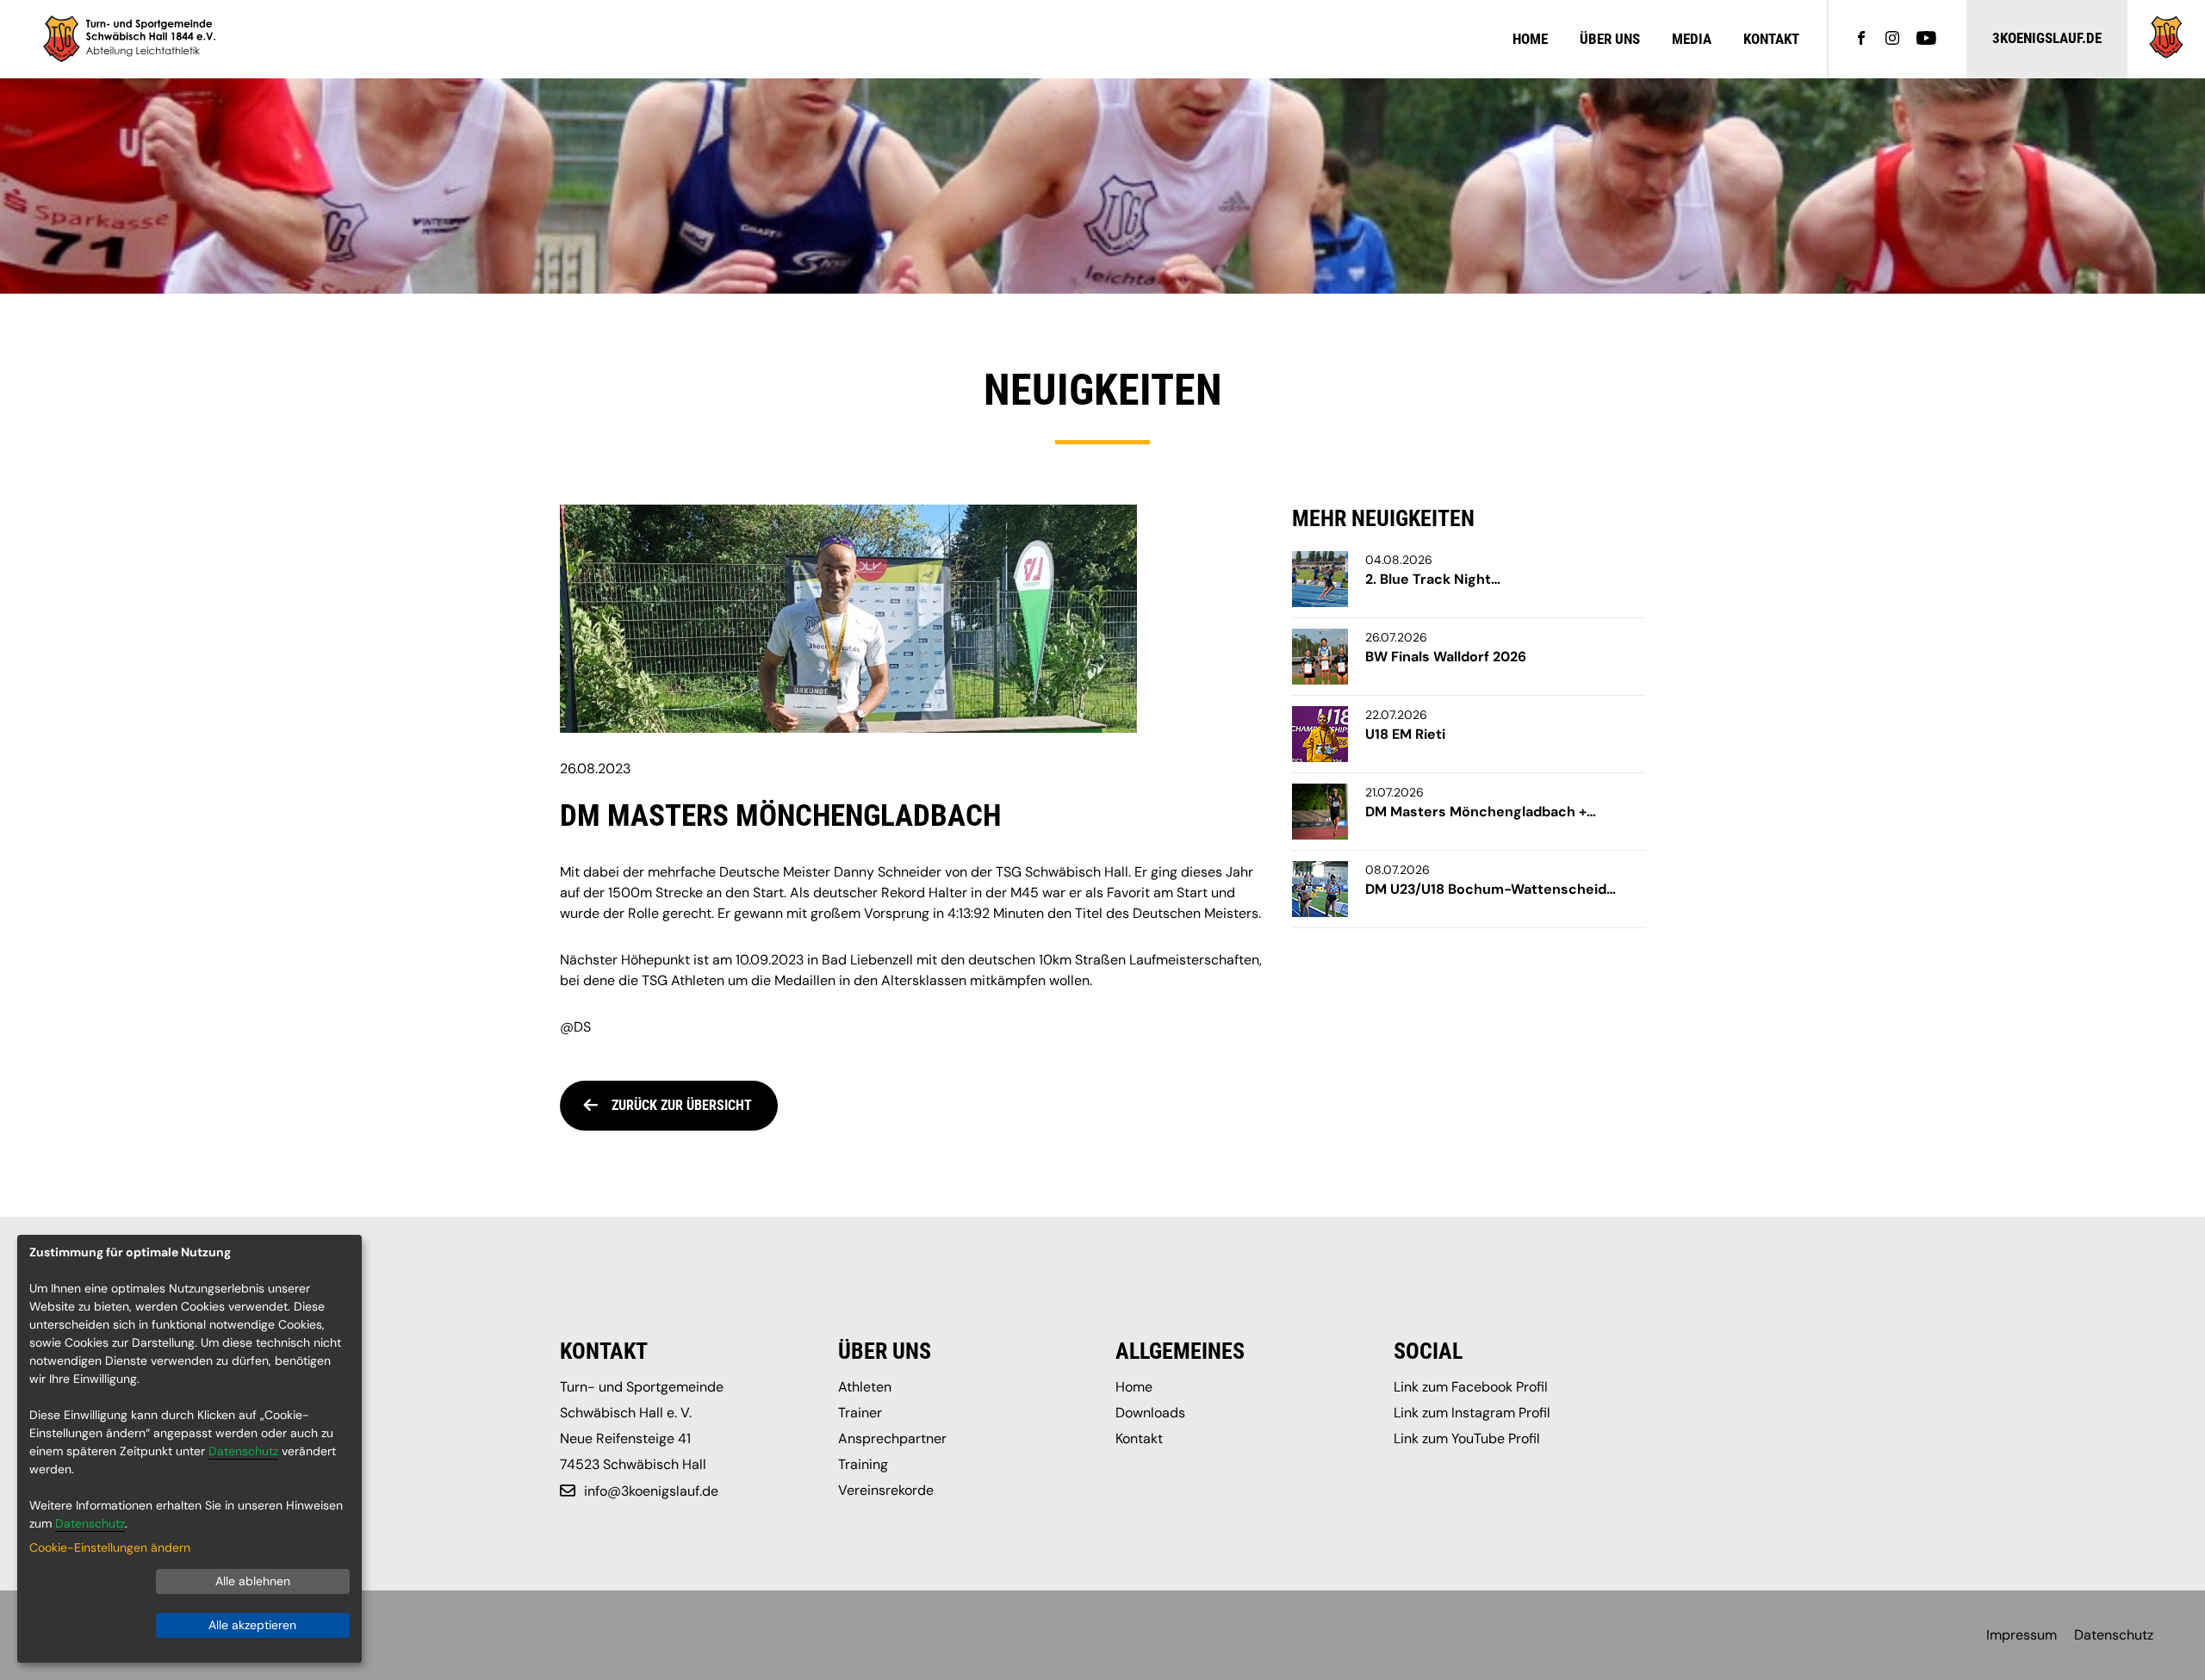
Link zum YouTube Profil (1467, 1438)
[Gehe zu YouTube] (1926, 40)
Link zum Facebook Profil (1471, 1387)
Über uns (1610, 39)
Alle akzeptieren (252, 1625)
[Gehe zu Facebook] (1861, 40)
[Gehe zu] (2166, 54)
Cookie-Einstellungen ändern (110, 1547)
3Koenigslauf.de (2047, 38)
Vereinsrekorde (886, 1490)
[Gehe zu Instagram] (1892, 40)
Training (863, 1464)
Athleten (865, 1387)
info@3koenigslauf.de (651, 1491)
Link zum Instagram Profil (1472, 1413)
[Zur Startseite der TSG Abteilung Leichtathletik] (129, 39)
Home (1530, 39)
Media (1692, 39)
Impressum (2022, 1635)
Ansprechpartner (892, 1438)
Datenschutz (2114, 1635)
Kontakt (1771, 39)
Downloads (1150, 1413)
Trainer (860, 1413)
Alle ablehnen (253, 1581)
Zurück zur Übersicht (682, 1105)
